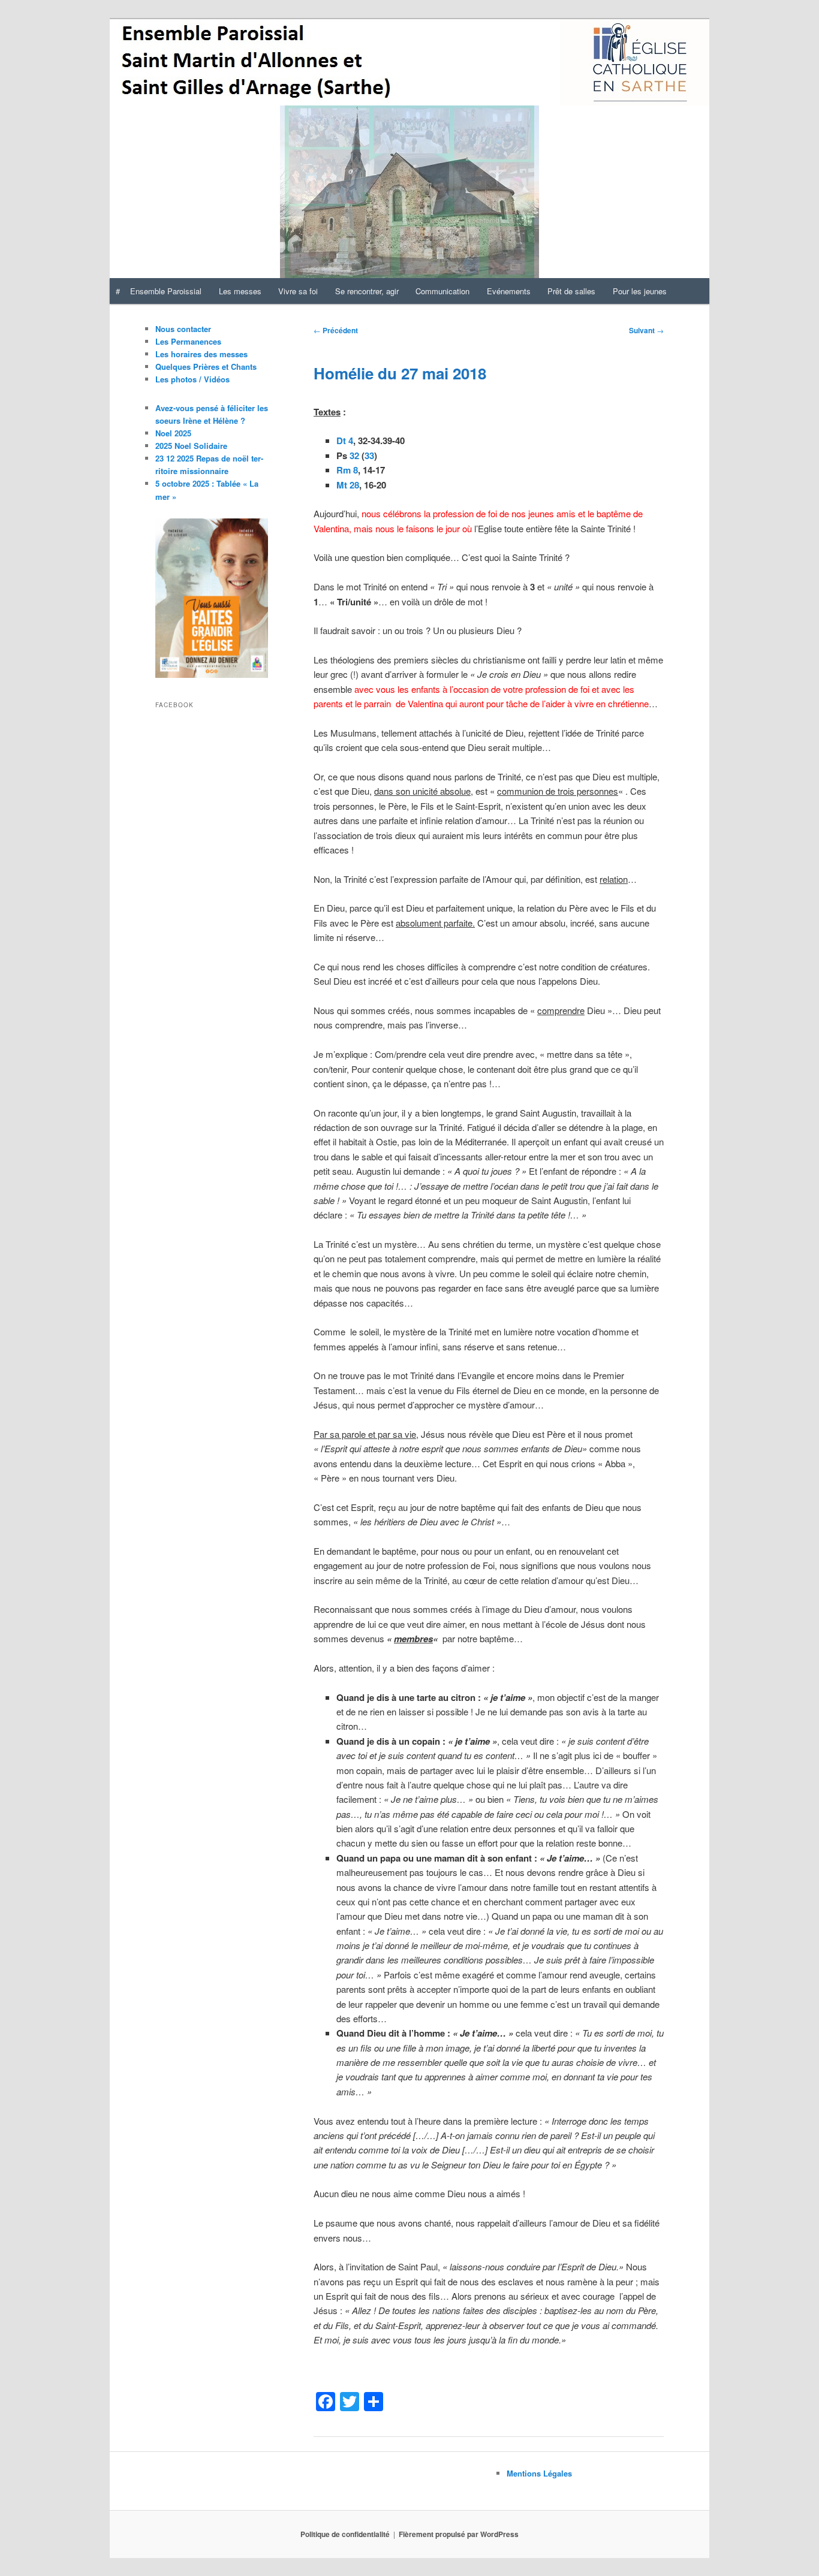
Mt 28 (348, 485)
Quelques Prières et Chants (206, 367)
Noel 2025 (173, 433)
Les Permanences (188, 341)
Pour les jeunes (640, 291)
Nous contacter (183, 329)
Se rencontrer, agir (367, 291)
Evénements (509, 291)
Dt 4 (345, 441)
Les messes (240, 291)
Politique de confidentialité (345, 2534)
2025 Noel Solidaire (191, 446)
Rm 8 (347, 470)
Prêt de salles (571, 291)
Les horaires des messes (201, 354)
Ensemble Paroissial (166, 291)
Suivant (646, 330)
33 (369, 456)
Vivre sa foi (298, 291)
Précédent (336, 330)
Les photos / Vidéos (192, 379)
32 (354, 456)
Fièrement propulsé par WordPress (459, 2534)
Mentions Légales (539, 2473)
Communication (442, 291)
